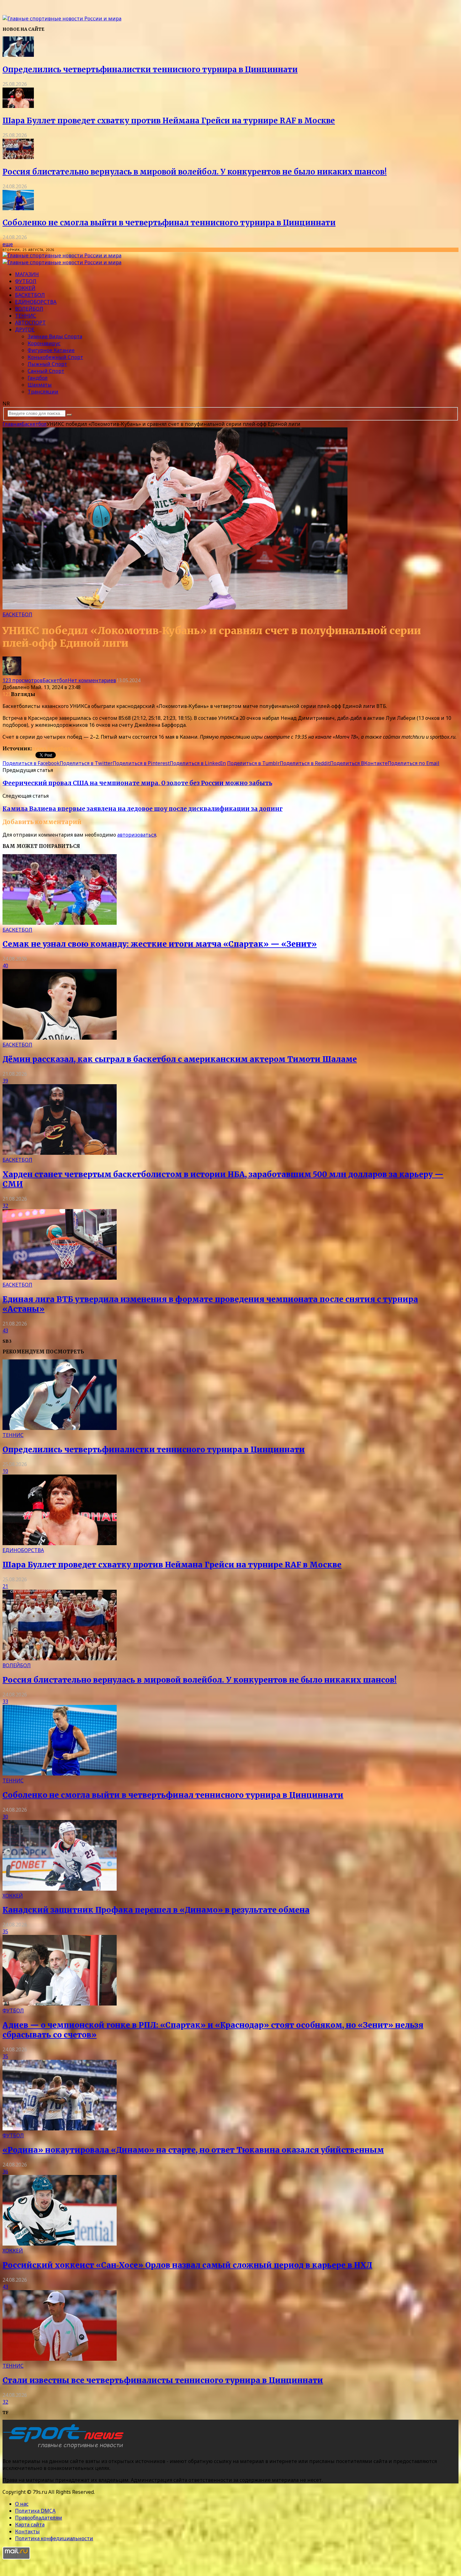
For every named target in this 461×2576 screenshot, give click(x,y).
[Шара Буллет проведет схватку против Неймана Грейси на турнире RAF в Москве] (18, 106)
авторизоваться (137, 835)
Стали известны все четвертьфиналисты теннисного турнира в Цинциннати (163, 2380)
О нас (22, 2504)
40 (5, 966)
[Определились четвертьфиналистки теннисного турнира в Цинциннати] (18, 55)
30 (5, 1817)
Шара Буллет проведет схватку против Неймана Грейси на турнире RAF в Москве (169, 121)
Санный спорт (46, 371)
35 (5, 1931)
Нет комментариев (92, 680)
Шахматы (40, 385)
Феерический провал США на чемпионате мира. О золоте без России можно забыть (137, 783)
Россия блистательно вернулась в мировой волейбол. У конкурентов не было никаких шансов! (195, 172)
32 (5, 1206)
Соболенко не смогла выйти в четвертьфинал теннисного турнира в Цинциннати (169, 223)
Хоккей (25, 288)
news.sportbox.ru (55, 748)
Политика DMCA (35, 2511)
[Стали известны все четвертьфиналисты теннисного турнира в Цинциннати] (60, 2359)
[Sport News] (62, 19)
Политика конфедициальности (54, 2538)
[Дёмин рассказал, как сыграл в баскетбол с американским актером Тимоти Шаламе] (60, 1038)
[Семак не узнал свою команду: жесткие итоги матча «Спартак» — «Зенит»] (60, 923)
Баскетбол (30, 295)
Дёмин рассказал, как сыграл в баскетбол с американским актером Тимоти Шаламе (180, 1059)
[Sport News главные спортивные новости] (65, 2449)
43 (5, 1331)
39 (5, 1081)
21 (5, 1586)
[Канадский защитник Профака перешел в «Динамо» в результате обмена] (60, 1889)
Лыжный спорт (47, 364)
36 (5, 2172)
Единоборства (36, 302)
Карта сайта (30, 2525)
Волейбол (29, 309)
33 (5, 1701)
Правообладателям (39, 2518)
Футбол (26, 281)
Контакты (27, 2531)
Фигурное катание (51, 350)
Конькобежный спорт (55, 357)
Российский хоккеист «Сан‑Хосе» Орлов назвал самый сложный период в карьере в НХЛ (187, 2265)
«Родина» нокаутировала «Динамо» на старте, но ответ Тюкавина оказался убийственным (193, 2150)
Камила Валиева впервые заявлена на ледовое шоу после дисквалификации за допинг (143, 809)
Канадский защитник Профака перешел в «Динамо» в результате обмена (156, 1910)
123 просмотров (23, 680)
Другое (25, 329)
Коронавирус (44, 343)
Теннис (26, 316)
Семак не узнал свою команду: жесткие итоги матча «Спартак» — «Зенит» (160, 944)
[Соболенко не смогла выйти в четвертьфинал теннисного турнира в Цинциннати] (18, 208)
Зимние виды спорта (55, 336)
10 (5, 1471)
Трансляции (43, 392)
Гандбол (38, 378)
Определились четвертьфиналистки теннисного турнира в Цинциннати (150, 70)
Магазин (27, 274)
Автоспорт (30, 323)
